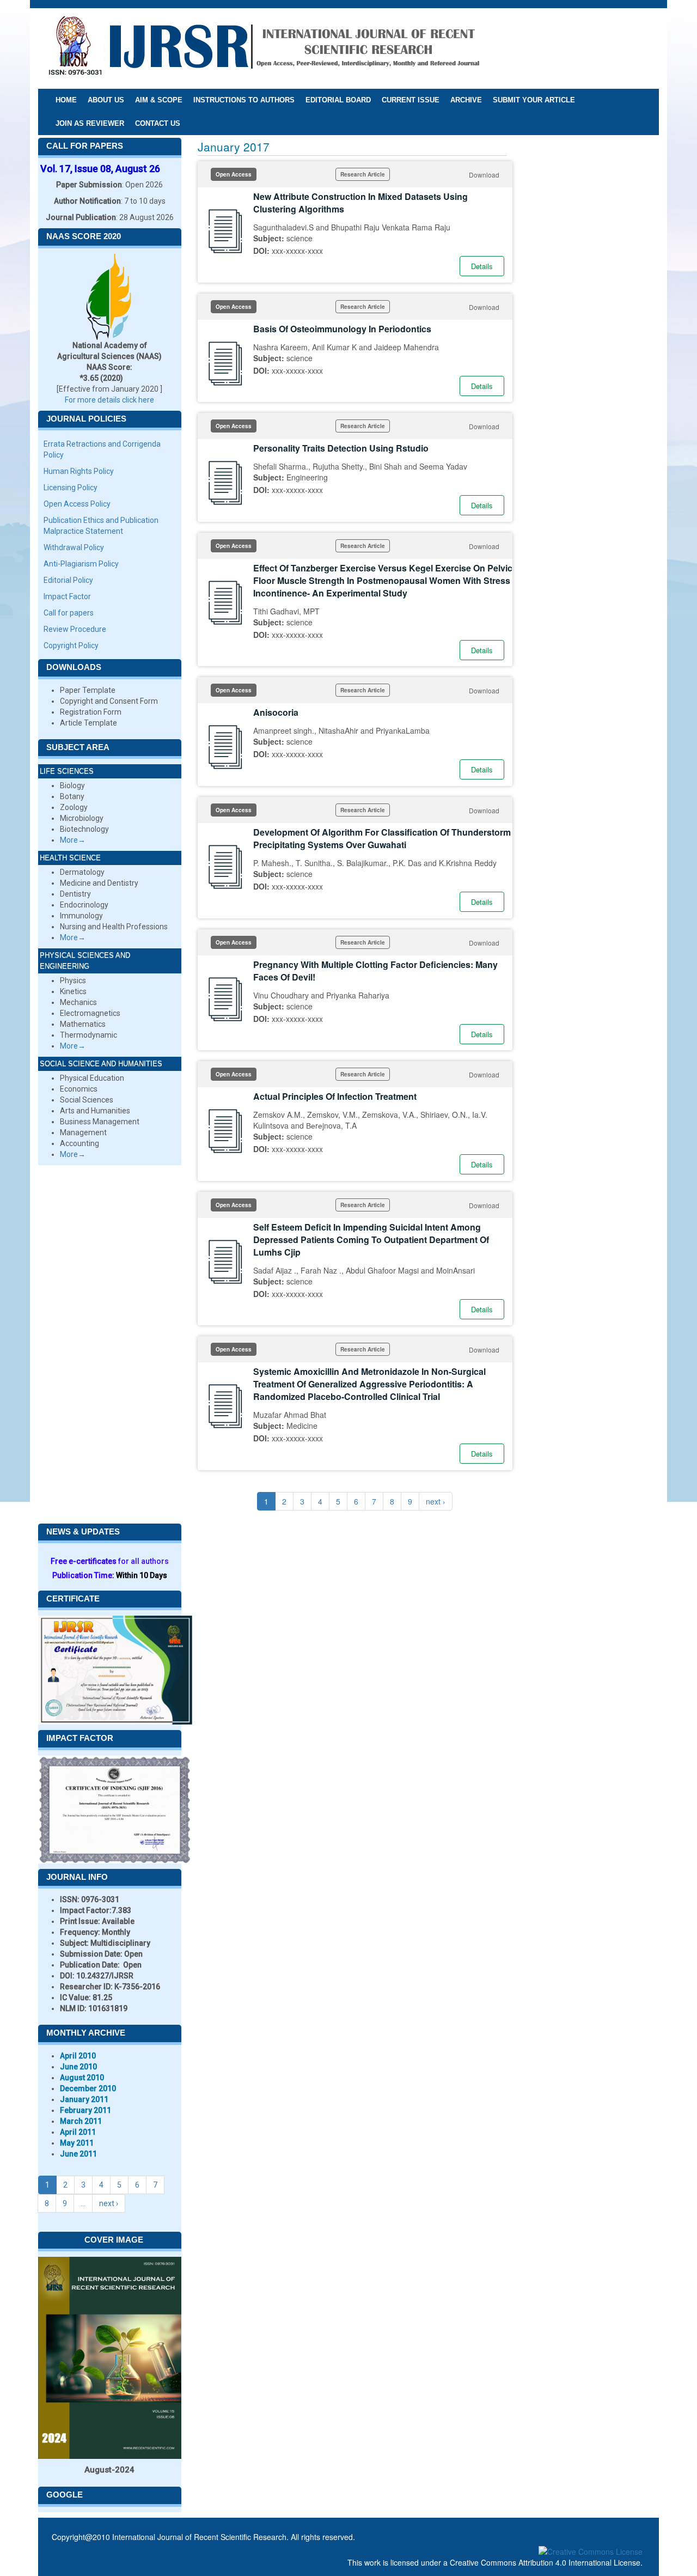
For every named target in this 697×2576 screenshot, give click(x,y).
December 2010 (88, 2088)
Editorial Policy (68, 580)
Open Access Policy (77, 504)
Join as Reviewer (90, 123)
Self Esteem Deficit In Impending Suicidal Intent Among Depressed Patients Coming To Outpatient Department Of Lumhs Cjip (371, 1240)
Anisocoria (276, 712)
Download (484, 175)
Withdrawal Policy (74, 547)
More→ (73, 840)
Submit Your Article (534, 100)
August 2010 (82, 2078)
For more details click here (109, 400)
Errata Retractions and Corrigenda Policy (102, 449)
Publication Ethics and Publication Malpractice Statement (101, 526)
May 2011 (77, 2143)
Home (66, 100)
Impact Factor (67, 596)
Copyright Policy (71, 645)
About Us (106, 100)
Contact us (158, 123)
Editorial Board (338, 100)
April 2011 (78, 2132)
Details (482, 266)
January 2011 (84, 2099)
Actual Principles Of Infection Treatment (335, 1096)
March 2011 (81, 2121)
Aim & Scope (159, 100)
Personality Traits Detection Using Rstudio (341, 448)
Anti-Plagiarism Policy (81, 564)
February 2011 (85, 2110)
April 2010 (78, 2056)
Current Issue (411, 100)
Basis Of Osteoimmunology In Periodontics (342, 329)
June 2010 (78, 2067)
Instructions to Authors (244, 100)
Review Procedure (75, 629)
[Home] (264, 48)
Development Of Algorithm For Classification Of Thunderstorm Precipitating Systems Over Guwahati (382, 838)
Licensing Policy (71, 488)
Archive (466, 100)
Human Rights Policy (79, 471)
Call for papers (69, 613)
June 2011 (78, 2154)
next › (436, 1501)
